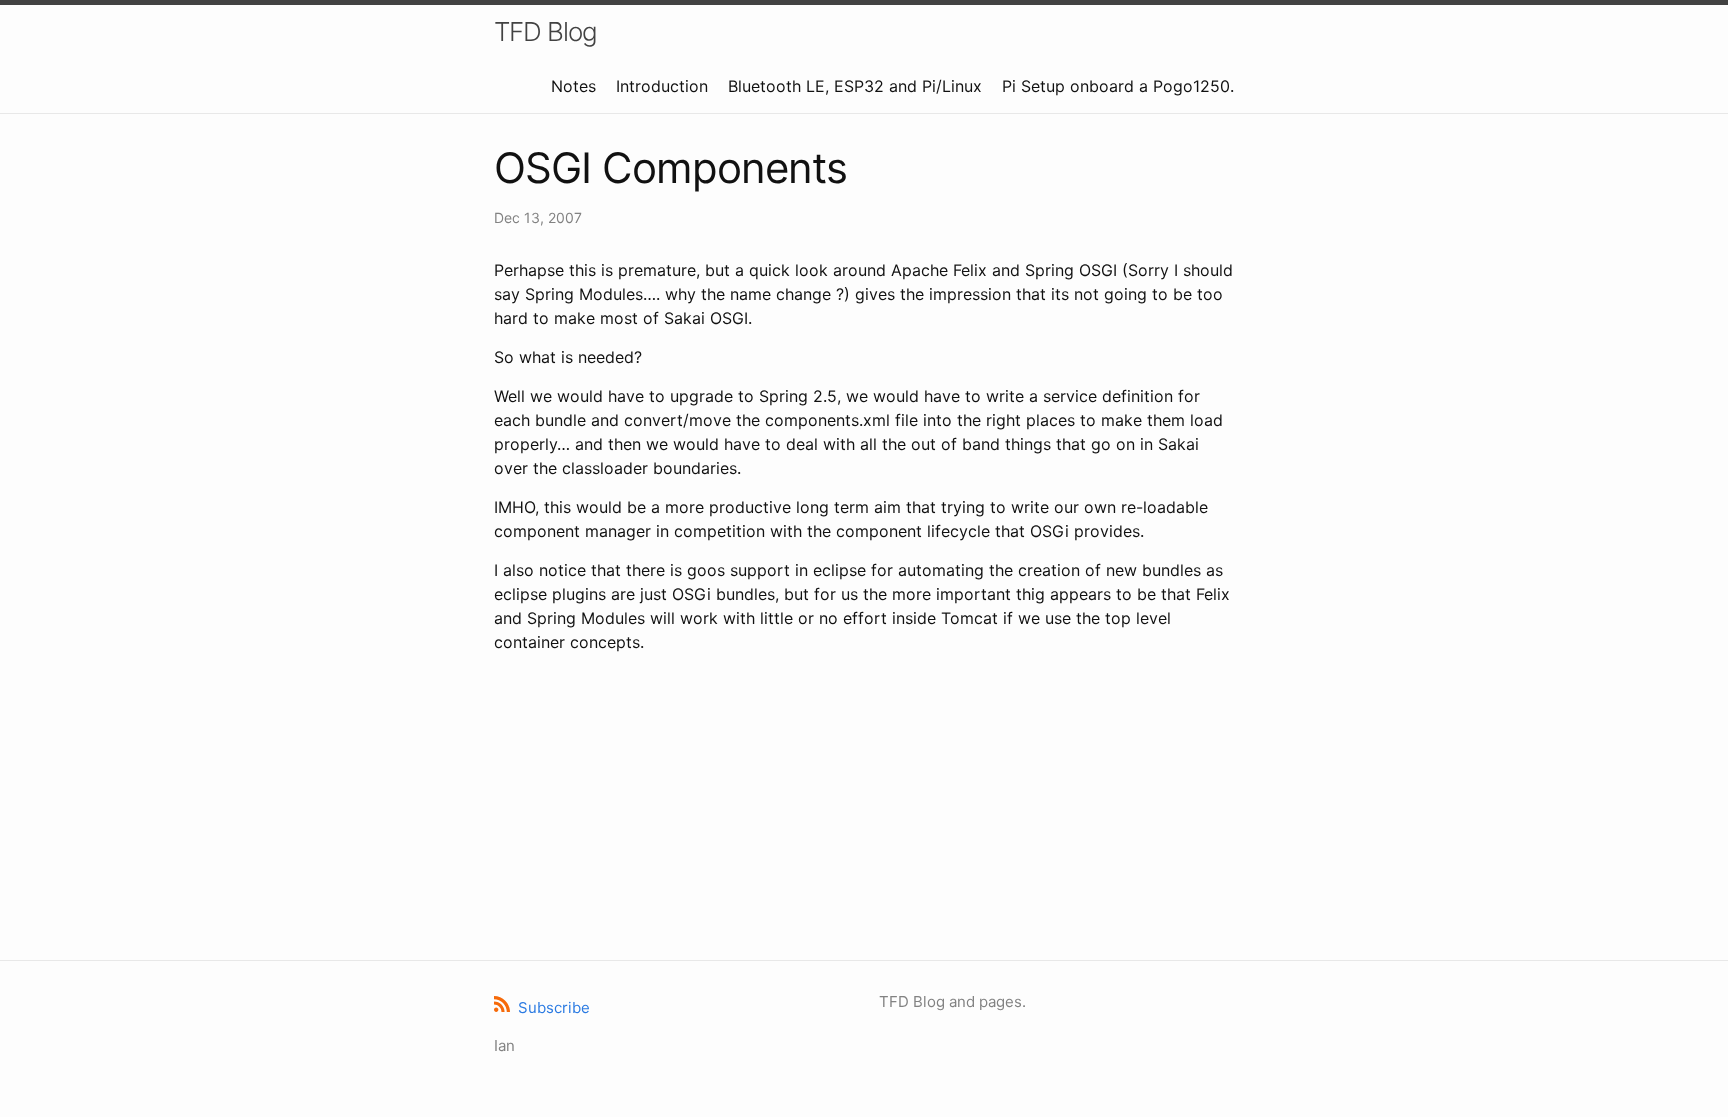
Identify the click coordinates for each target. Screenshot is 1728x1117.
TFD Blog (545, 31)
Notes (573, 86)
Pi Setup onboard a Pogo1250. (1118, 86)
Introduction (662, 86)
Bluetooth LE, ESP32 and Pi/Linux (855, 86)
